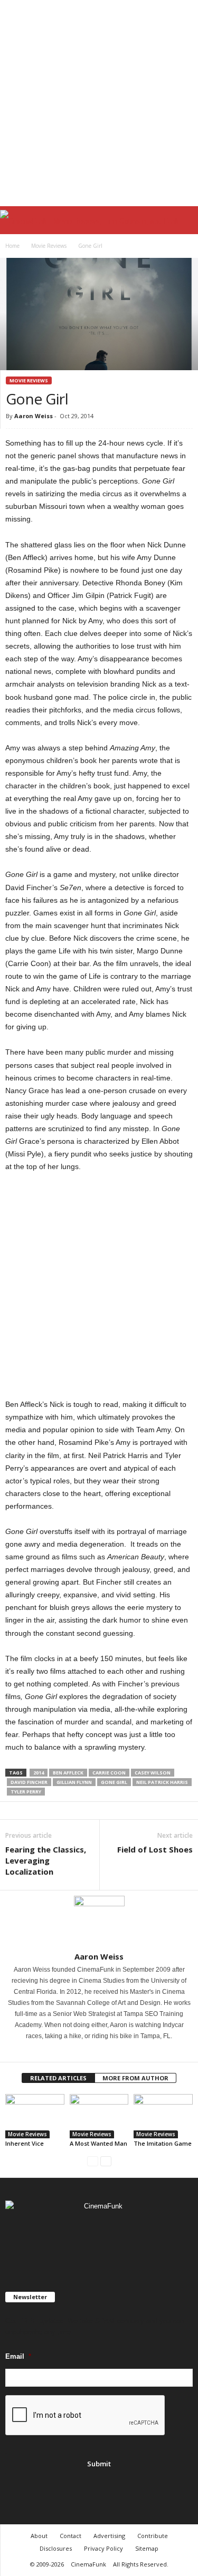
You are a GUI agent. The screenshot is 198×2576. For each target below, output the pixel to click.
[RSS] (100, 2237)
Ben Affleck (68, 1773)
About (39, 2536)
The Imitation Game (163, 2143)
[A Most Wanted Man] (99, 2116)
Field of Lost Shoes (155, 1849)
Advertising (109, 2536)
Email (18, 2356)
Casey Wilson (153, 1773)
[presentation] (86, 2416)
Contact (70, 2536)
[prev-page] (93, 2161)
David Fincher (29, 1782)
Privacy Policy (103, 2548)
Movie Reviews (49, 246)
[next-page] (106, 2161)
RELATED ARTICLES (58, 2078)
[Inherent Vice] (35, 2116)
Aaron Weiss (34, 416)
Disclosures (56, 2548)
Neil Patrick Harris (162, 1782)
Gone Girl (114, 1782)
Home (12, 246)
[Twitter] (106, 2051)
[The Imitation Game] (163, 2116)
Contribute (153, 2536)
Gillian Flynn (74, 1782)
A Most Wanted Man (98, 2143)
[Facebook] (93, 2051)
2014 (39, 1773)
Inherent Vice (25, 2143)
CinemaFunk (88, 2564)
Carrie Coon (109, 1773)
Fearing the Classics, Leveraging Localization (46, 1860)
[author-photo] (99, 1921)
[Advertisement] (99, 103)
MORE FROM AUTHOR (135, 2078)
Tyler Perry (26, 1792)
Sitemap (147, 2548)
